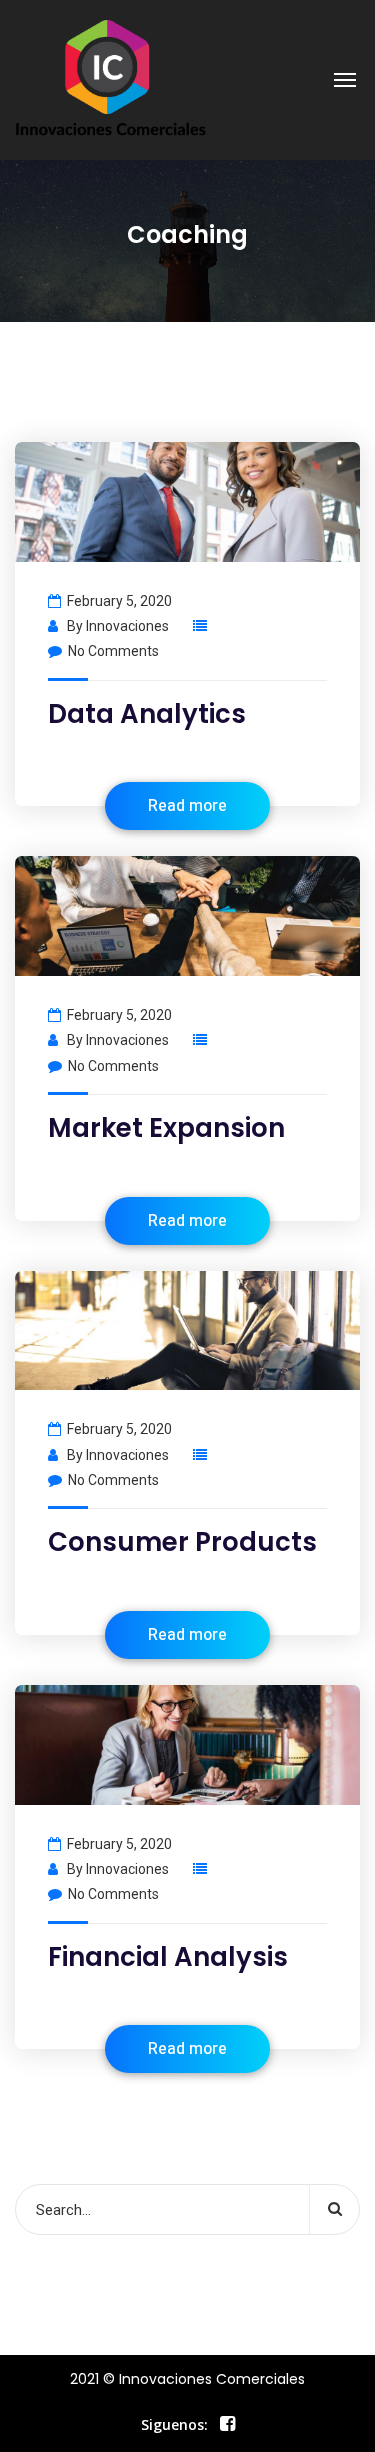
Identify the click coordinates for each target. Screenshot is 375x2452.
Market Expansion (166, 1128)
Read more (187, 806)
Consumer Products (182, 1542)
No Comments (113, 651)
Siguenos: (174, 2424)
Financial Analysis (168, 1957)
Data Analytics (147, 714)
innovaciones (127, 626)
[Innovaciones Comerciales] (111, 80)
